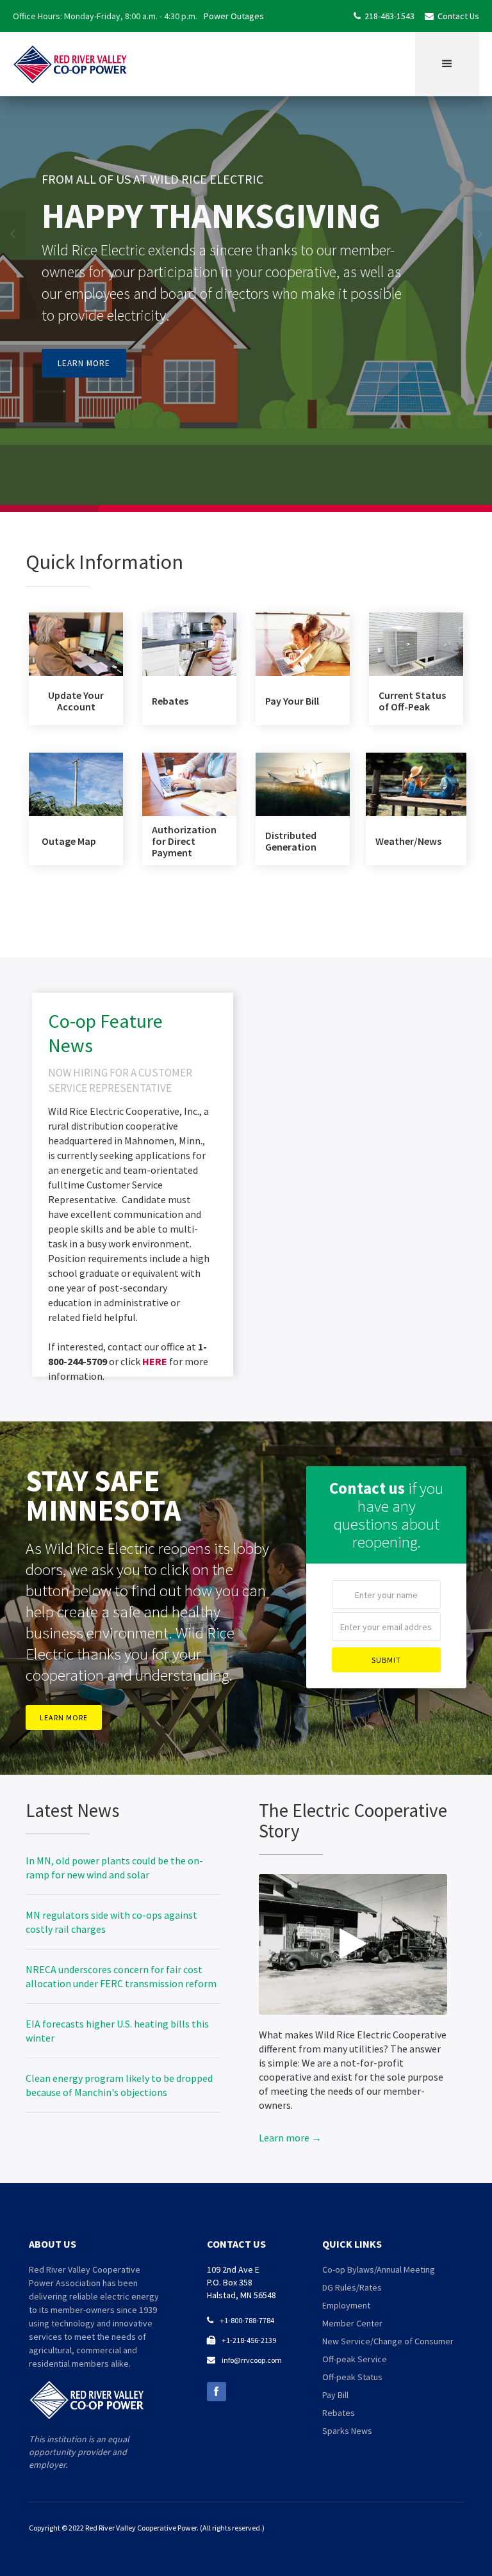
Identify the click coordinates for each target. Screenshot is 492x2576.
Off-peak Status (352, 2377)
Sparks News (347, 2431)
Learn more (84, 363)
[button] (447, 64)
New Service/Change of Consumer (388, 2341)
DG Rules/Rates (352, 2287)
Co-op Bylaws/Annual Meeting (379, 2269)
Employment (346, 2305)
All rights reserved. (232, 2528)
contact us (236, 2244)
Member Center (352, 2323)
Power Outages (234, 16)
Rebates (339, 2413)
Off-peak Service (355, 2359)
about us (53, 2244)
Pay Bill (335, 2395)
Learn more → (290, 2138)
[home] (70, 64)
